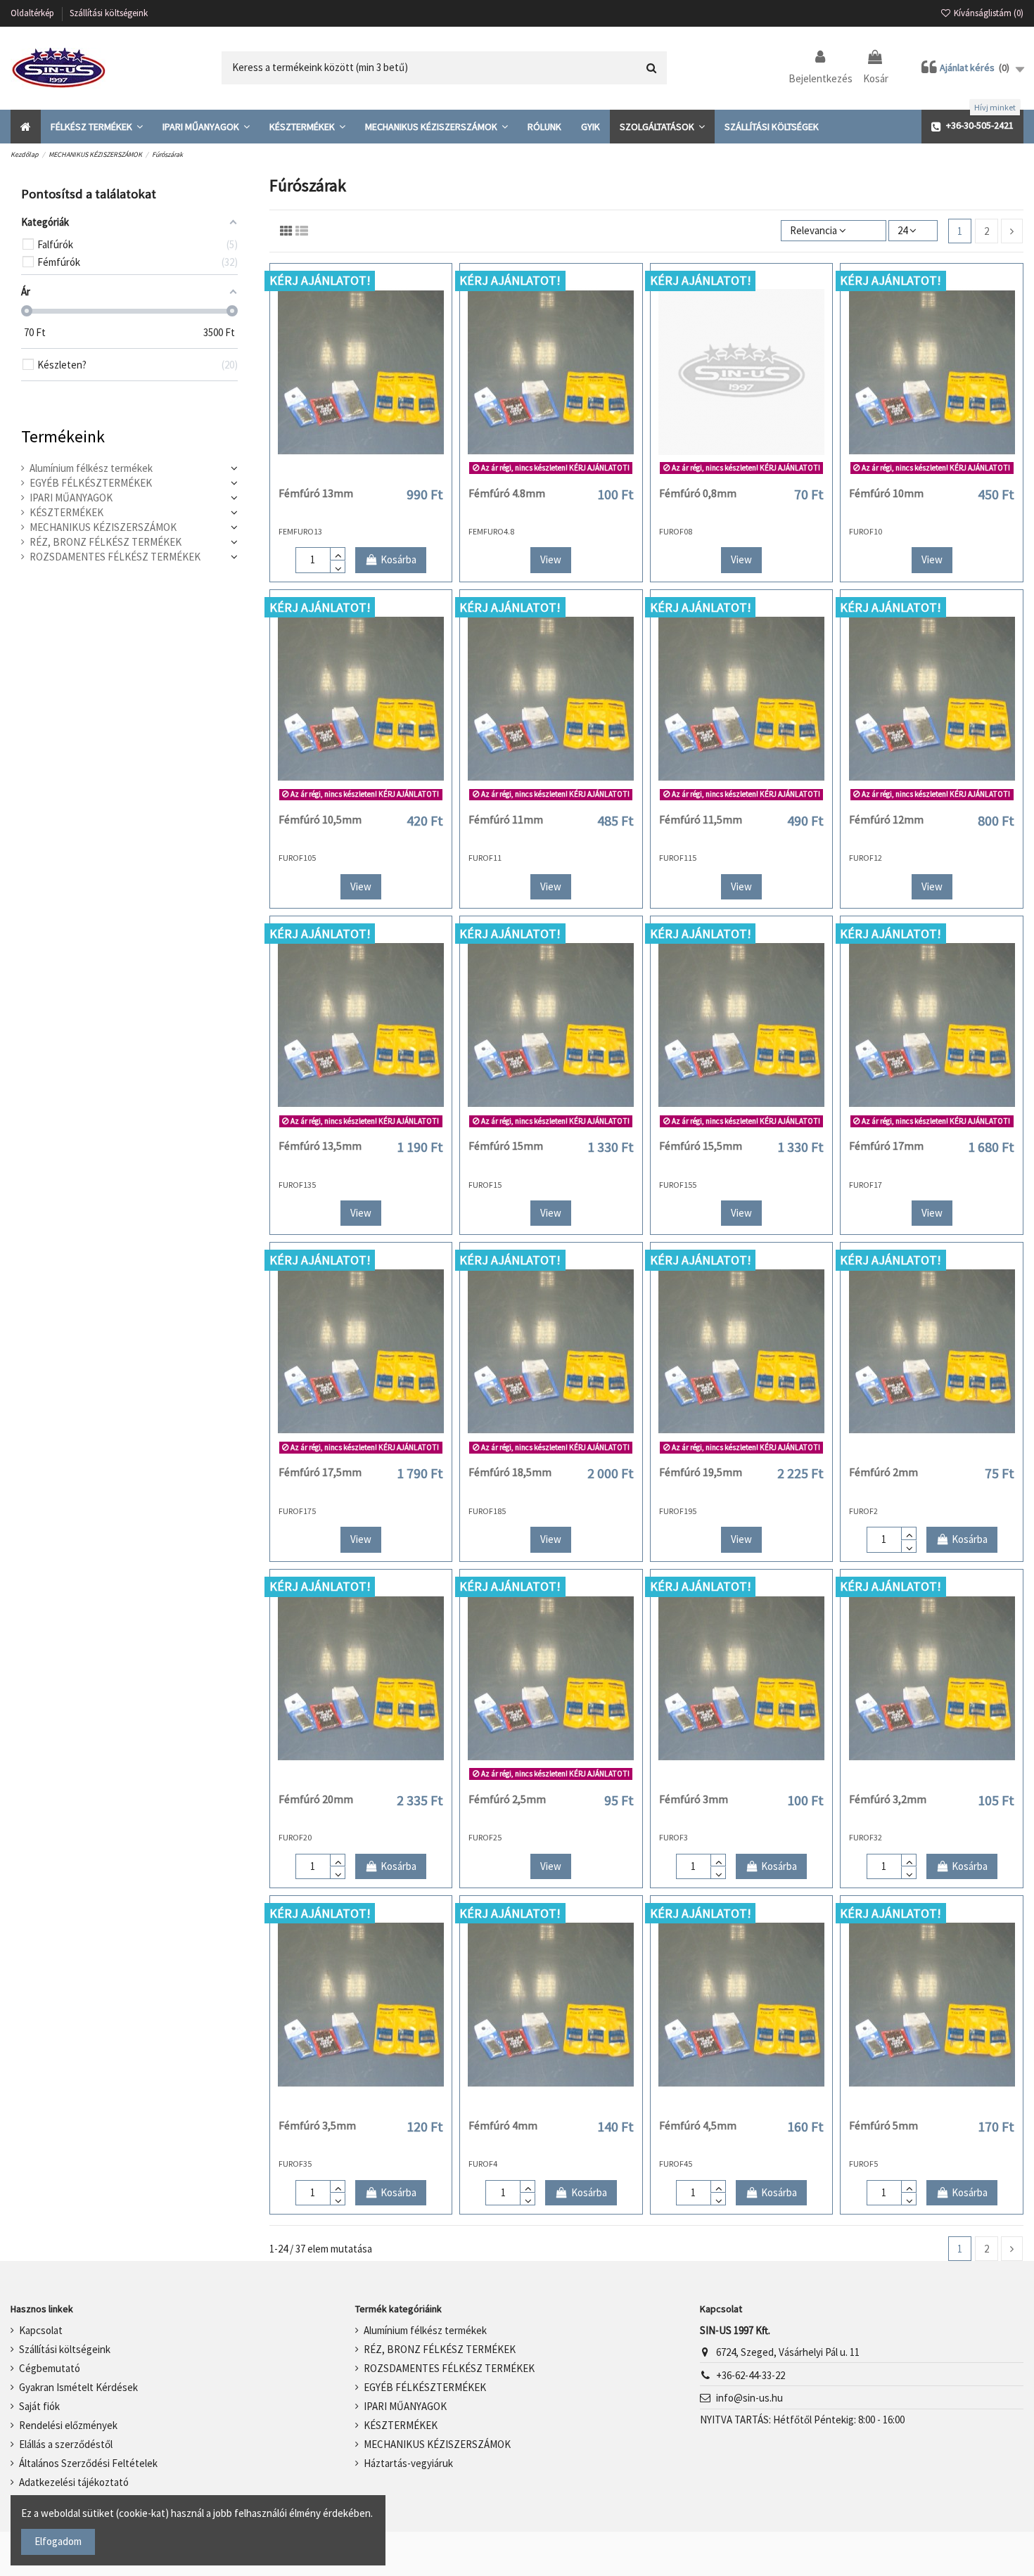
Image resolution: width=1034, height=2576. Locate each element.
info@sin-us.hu (749, 2398)
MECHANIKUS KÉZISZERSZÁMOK (103, 527)
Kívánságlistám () (988, 13)
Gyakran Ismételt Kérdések (78, 2387)
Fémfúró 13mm (316, 493)
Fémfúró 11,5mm (701, 819)
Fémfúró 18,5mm (510, 1472)
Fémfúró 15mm (506, 1146)
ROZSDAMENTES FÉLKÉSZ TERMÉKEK (115, 557)
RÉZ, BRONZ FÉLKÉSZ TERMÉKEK (106, 542)
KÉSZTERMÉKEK (66, 512)
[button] (97, 127)
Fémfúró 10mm (886, 493)
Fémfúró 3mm (694, 1799)
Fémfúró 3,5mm (317, 2125)
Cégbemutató (50, 2368)
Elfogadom (58, 2541)
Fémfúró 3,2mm (888, 1799)
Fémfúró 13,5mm (320, 1146)
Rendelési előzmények (68, 2425)
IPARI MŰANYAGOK (71, 498)
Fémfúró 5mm (883, 2125)
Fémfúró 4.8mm (507, 493)
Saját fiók (39, 2406)
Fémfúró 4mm (503, 2125)
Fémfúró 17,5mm (320, 1472)
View (551, 559)
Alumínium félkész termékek (91, 468)
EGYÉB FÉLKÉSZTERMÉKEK (91, 483)
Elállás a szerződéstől (66, 2444)
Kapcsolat (41, 2330)
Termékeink (63, 436)
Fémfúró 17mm (886, 1146)
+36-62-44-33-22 (751, 2375)
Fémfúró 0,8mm (698, 493)
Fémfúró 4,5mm (698, 2125)
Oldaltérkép (33, 13)
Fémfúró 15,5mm (701, 1146)
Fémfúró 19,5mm (701, 1472)
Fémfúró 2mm (883, 1472)
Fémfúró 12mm (886, 819)
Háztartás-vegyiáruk (408, 2463)
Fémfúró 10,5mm (320, 819)
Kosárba (398, 559)
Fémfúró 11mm (506, 819)
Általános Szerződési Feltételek (88, 2463)
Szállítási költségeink (109, 13)
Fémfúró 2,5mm (507, 1799)
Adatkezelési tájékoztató (74, 2482)
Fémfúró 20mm (316, 1799)
